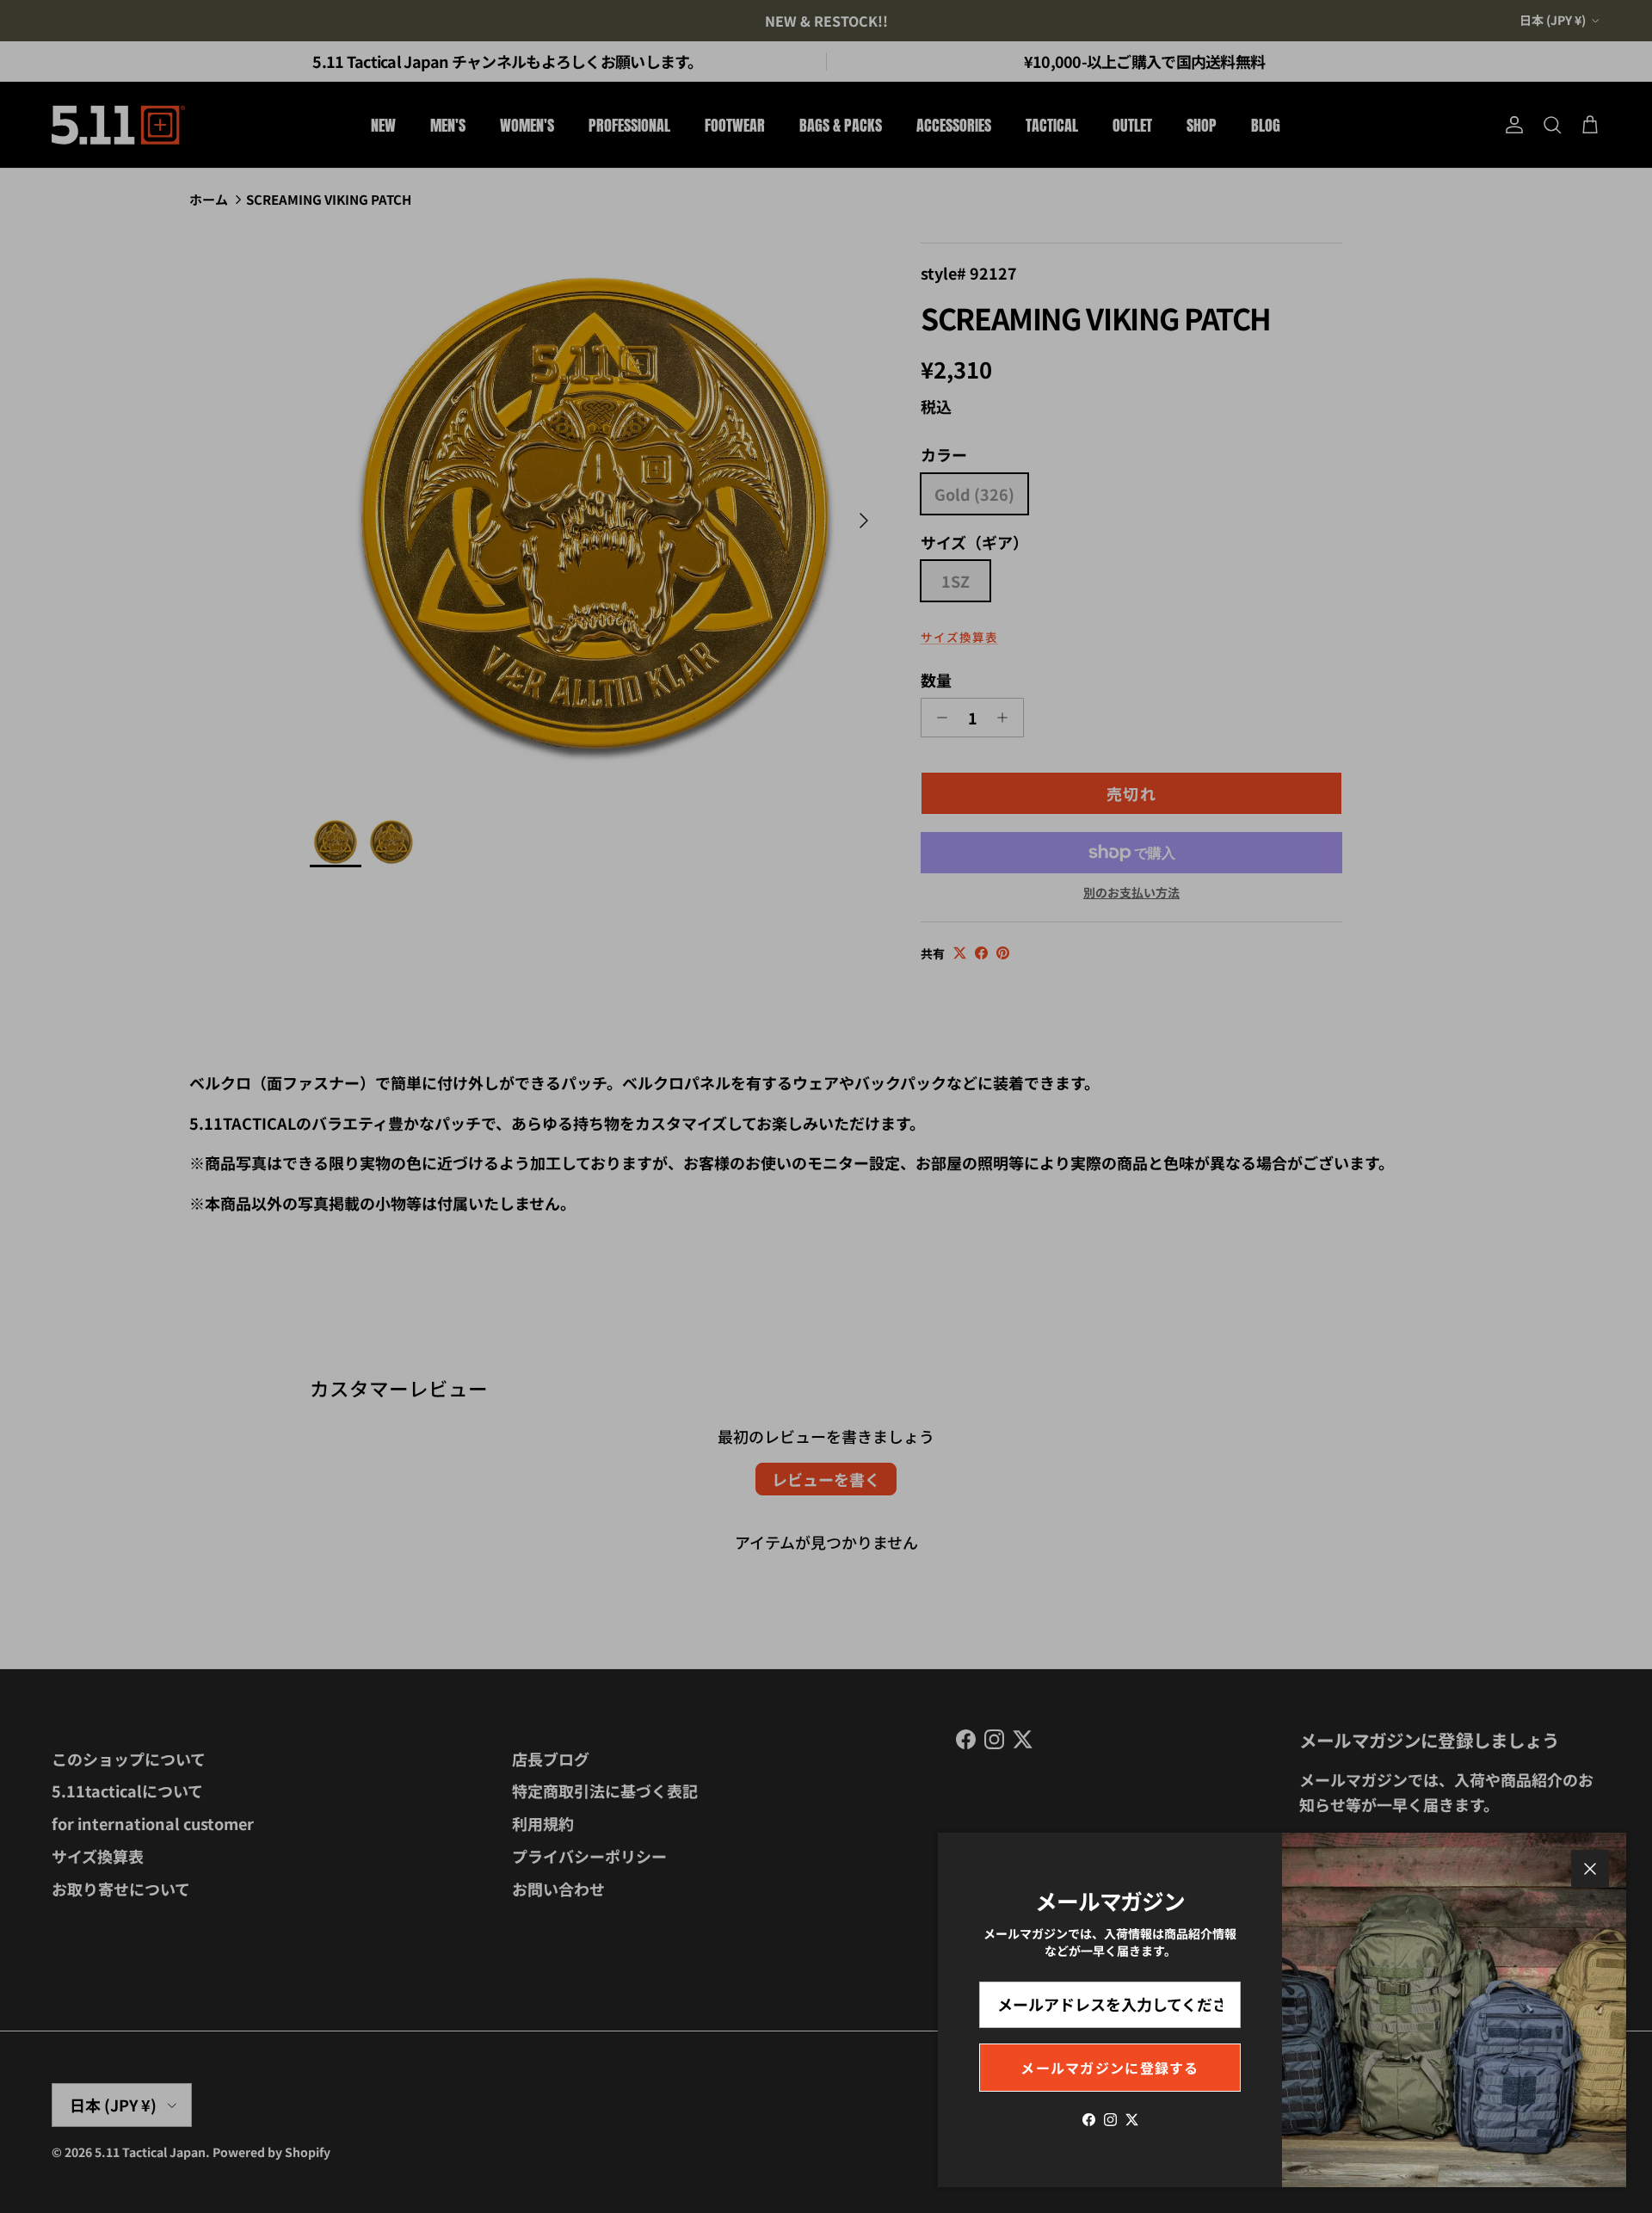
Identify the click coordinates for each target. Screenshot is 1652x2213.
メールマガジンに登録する (1110, 2068)
